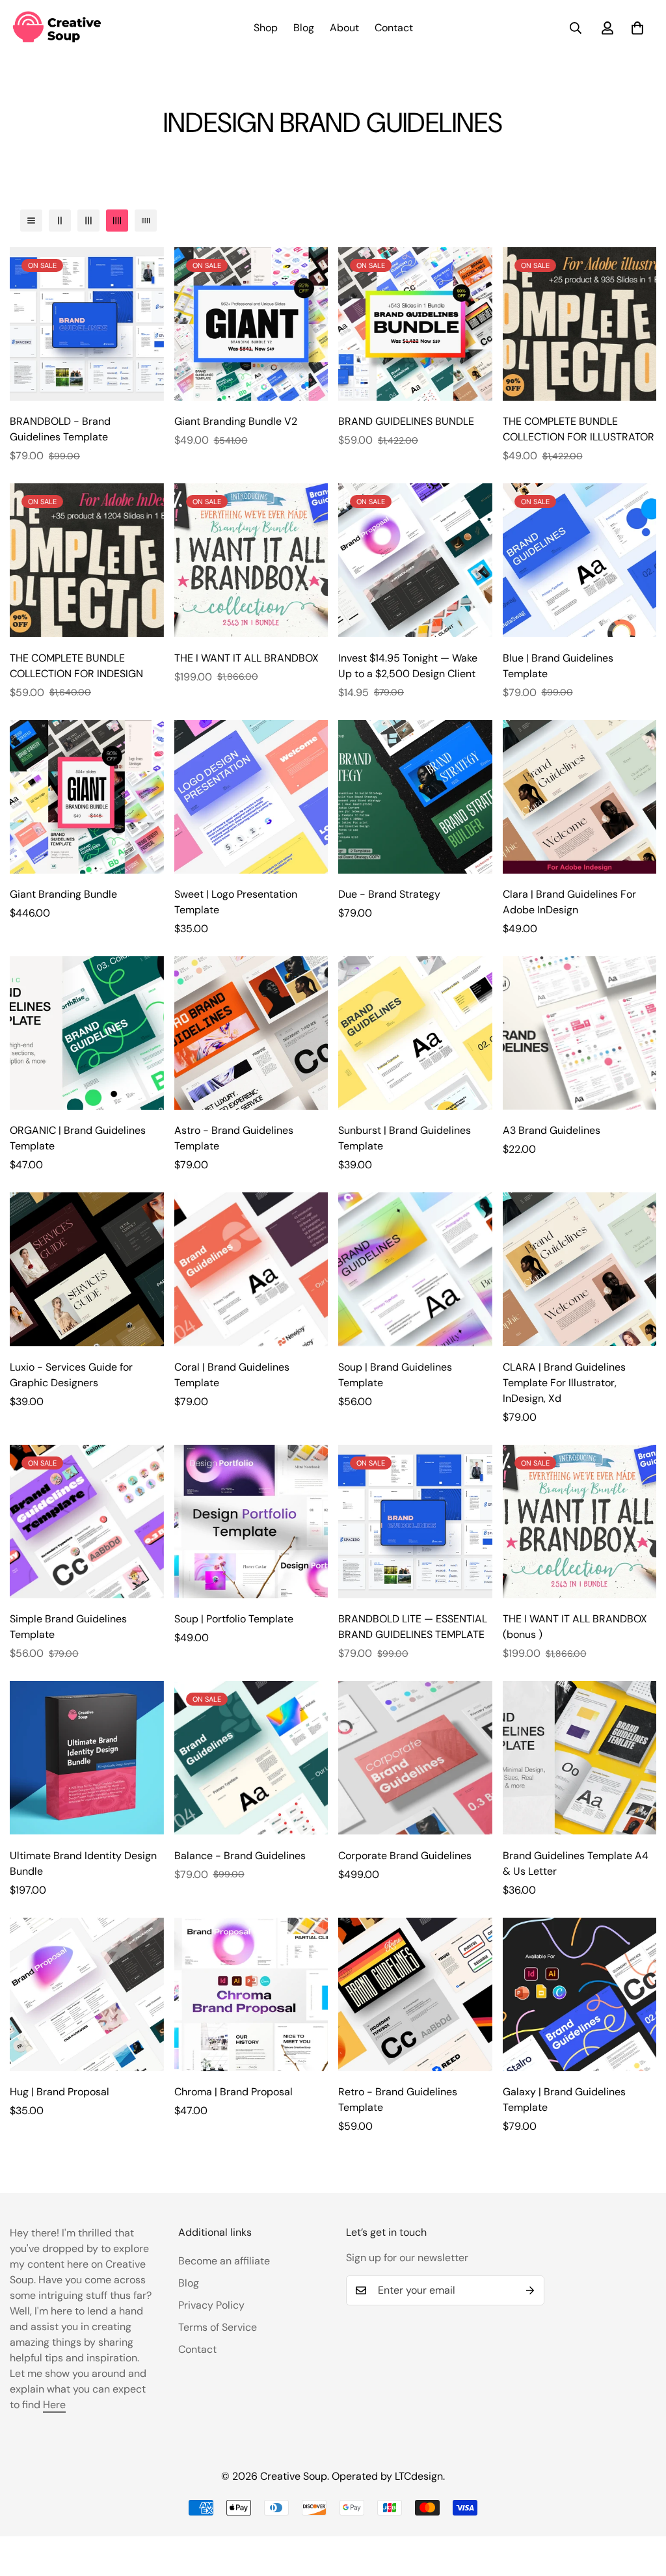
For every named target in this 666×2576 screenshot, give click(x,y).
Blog (304, 28)
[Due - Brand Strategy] (415, 797)
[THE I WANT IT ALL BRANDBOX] (251, 560)
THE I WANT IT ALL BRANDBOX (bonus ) (575, 1627)
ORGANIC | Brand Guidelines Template (78, 1138)
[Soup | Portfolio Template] (251, 1522)
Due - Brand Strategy (389, 894)
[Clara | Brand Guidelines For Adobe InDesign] (580, 797)
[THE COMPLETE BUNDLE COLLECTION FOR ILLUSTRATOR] (580, 324)
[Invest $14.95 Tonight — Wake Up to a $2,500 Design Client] (415, 560)
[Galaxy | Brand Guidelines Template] (580, 1994)
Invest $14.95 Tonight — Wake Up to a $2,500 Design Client (408, 666)
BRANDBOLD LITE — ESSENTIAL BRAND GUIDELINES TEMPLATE (413, 1627)
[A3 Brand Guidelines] (580, 1033)
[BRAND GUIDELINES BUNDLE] (415, 324)
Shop (266, 28)
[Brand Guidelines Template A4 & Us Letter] (580, 1758)
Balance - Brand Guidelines (240, 1856)
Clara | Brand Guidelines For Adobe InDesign (569, 902)
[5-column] (146, 221)
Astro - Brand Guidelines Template (234, 1138)
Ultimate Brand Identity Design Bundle (83, 1863)
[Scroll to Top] (641, 2505)
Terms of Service (218, 2327)
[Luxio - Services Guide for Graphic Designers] (87, 1269)
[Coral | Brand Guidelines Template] (251, 1269)
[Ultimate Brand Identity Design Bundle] (87, 1758)
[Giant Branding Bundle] (87, 797)
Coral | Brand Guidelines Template (232, 1375)
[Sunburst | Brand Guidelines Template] (415, 1033)
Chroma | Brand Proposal (233, 2092)
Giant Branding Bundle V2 (236, 421)
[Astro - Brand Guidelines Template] (251, 1033)
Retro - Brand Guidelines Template (398, 2100)
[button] (637, 28)
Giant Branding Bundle (63, 894)
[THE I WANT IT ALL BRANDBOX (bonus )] (580, 1522)
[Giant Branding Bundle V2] (251, 324)
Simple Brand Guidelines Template (68, 1627)
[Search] (576, 28)
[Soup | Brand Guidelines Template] (415, 1269)
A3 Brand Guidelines (552, 1130)
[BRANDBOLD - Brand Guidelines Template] (87, 324)
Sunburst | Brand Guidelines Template (405, 1138)
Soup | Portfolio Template (234, 1619)
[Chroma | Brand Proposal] (251, 1994)
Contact (394, 28)
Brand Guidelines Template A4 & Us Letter (576, 1863)
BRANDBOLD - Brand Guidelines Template (60, 429)
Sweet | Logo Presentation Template (236, 902)
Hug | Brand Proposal (60, 2092)
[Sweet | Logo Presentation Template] (251, 797)
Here (54, 2405)
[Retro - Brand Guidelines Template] (415, 1994)
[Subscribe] (530, 2290)
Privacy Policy (211, 2305)
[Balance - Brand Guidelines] (251, 1758)
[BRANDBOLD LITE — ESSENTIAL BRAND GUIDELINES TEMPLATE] (415, 1522)
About (344, 28)
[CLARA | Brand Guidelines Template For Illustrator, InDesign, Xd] (580, 1269)
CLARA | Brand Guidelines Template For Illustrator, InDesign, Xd (564, 1383)
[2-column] (60, 221)
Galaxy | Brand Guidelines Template (564, 2100)
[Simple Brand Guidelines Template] (87, 1522)
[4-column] (117, 221)
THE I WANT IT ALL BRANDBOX (246, 658)
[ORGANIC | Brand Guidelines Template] (87, 1033)
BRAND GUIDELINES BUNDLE (406, 421)
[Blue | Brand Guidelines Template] (580, 560)
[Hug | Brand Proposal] (87, 1994)
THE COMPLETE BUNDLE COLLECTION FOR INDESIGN (76, 666)
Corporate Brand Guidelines (405, 1856)
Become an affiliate (224, 2261)
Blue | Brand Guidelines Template (558, 666)
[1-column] (31, 221)
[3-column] (88, 221)
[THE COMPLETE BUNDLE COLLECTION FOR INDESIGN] (87, 560)
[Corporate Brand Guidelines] (415, 1758)
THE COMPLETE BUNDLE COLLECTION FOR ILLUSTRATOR (579, 429)
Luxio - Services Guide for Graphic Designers (71, 1375)
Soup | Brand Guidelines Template (395, 1375)
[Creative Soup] (57, 28)
